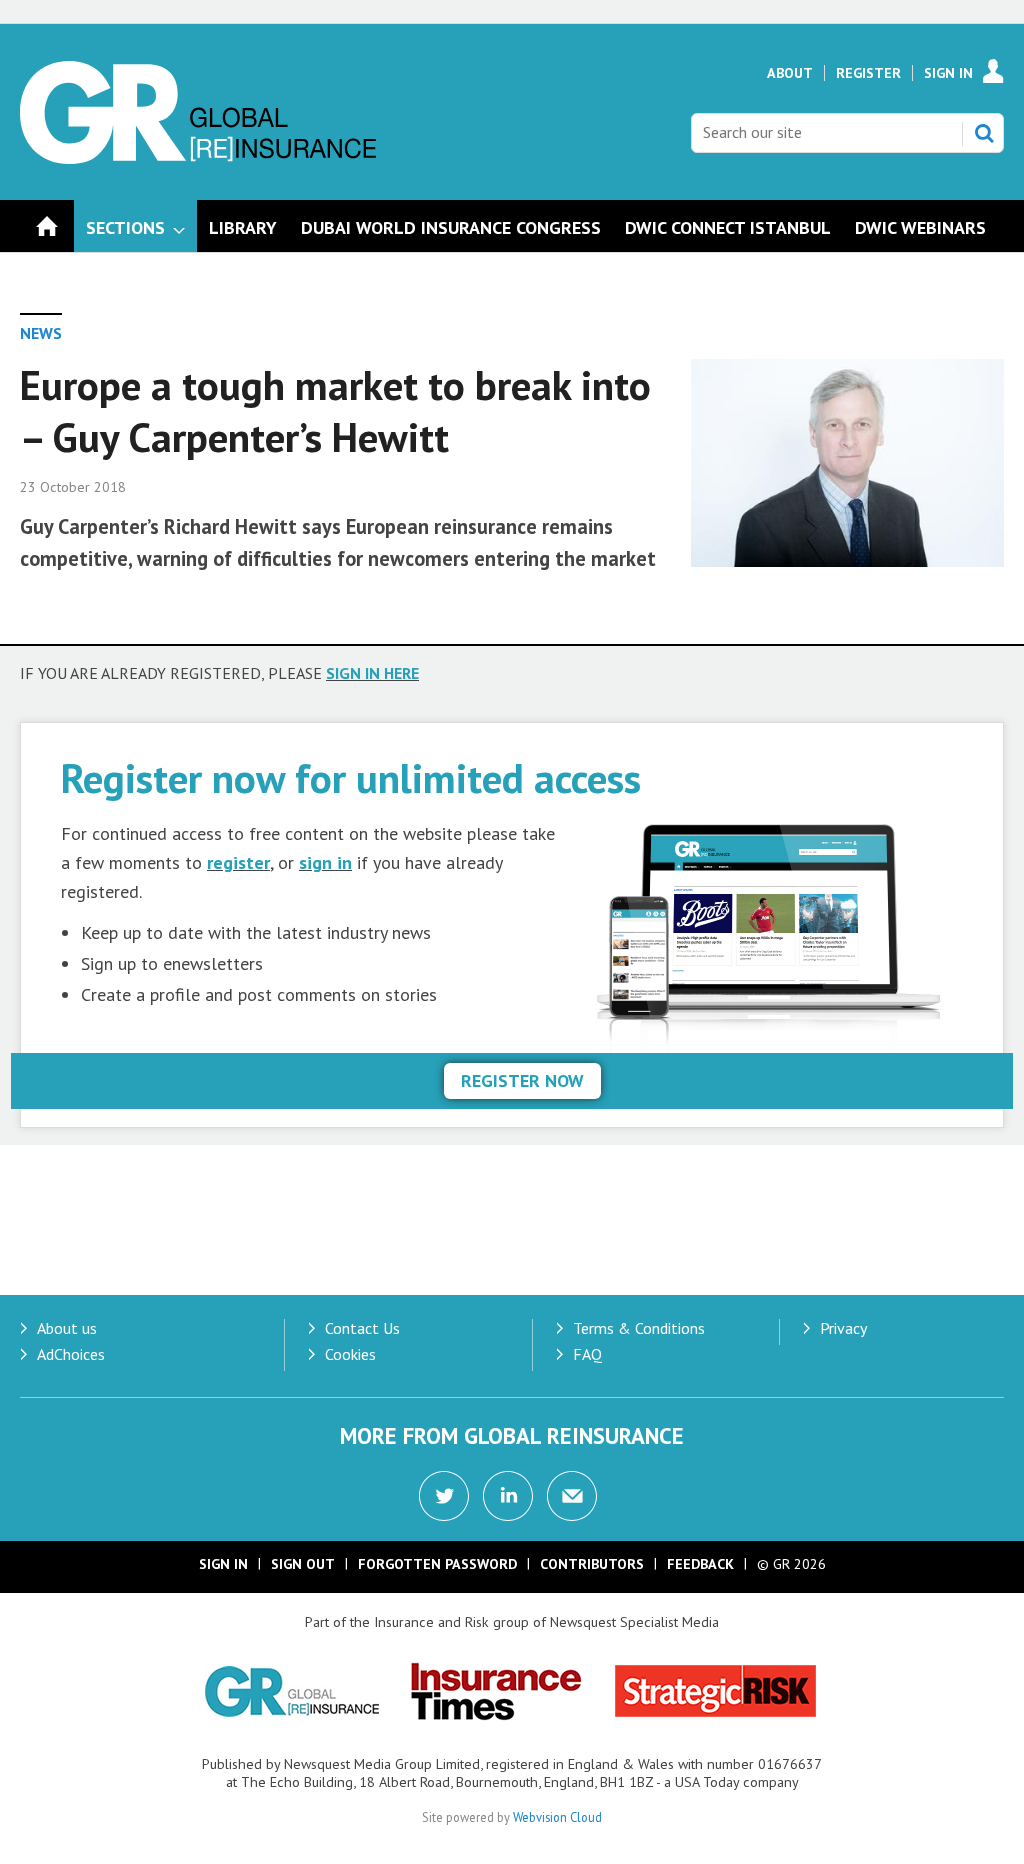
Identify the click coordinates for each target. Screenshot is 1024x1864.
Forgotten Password (437, 1564)
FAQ (587, 1354)
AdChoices (71, 1354)
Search (984, 133)
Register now (522, 1080)
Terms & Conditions (639, 1328)
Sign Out (303, 1564)
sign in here (372, 673)
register (238, 862)
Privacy (843, 1328)
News (41, 333)
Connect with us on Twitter (444, 1496)
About (790, 73)
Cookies (350, 1354)
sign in (325, 862)
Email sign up (572, 1496)
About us (67, 1328)
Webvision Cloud (557, 1817)
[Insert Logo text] (198, 158)
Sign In (948, 73)
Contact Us (362, 1328)
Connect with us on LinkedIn (508, 1496)
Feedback (700, 1564)
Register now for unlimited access (351, 777)
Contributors (592, 1564)
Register (868, 73)
